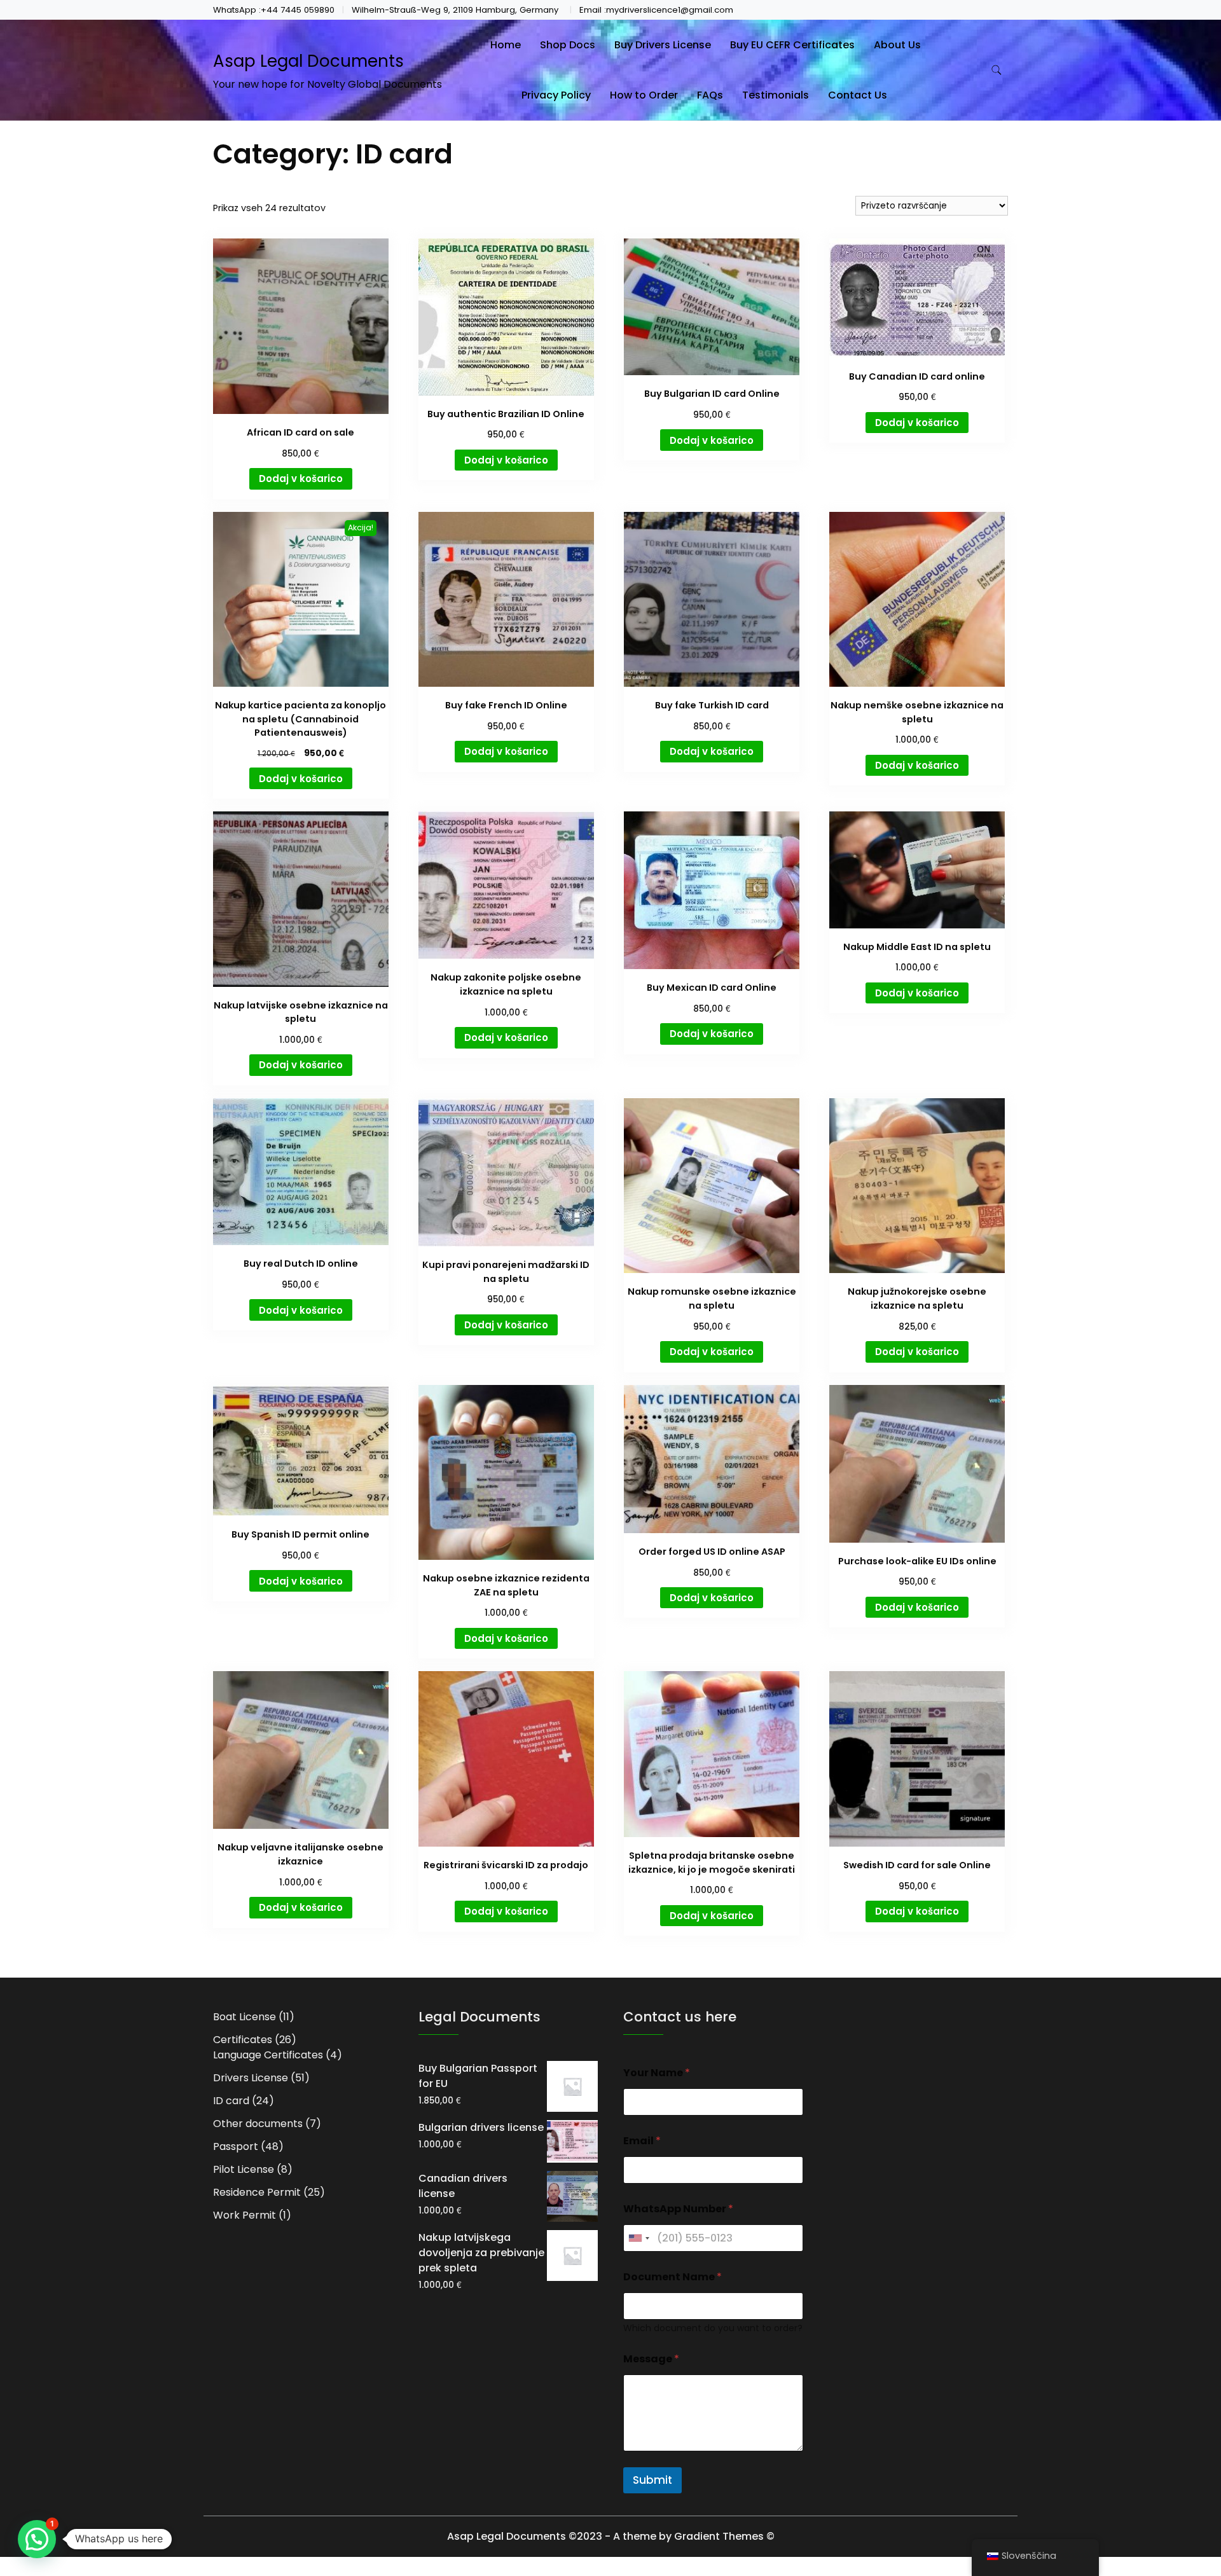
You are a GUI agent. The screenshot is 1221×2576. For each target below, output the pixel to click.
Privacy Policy (556, 95)
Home (506, 45)
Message (651, 2359)
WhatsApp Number (678, 2209)
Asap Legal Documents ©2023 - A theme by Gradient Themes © (611, 2536)
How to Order (644, 95)
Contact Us (858, 95)
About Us (897, 45)
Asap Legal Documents (308, 61)
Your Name (657, 2073)
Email (642, 2141)
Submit (652, 2480)
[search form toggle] (997, 70)
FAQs (710, 95)
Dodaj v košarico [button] (301, 479)
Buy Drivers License (663, 45)
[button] (37, 2539)
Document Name (673, 2277)
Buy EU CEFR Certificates (792, 45)
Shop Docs (568, 45)
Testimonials (776, 95)
